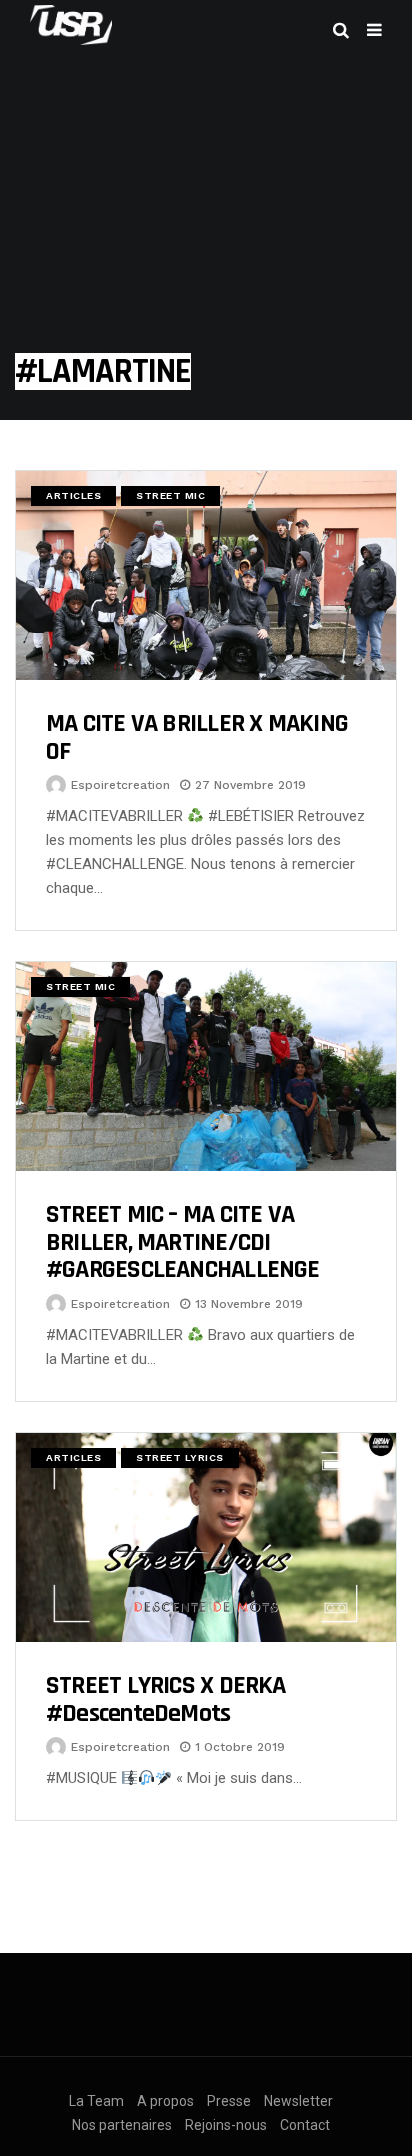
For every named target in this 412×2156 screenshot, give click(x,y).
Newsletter (298, 2101)
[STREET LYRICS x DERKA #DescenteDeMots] (206, 1537)
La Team (96, 2101)
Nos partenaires (122, 2125)
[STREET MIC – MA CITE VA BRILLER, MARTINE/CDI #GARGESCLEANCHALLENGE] (206, 1066)
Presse (229, 2101)
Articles (73, 495)
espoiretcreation (120, 785)
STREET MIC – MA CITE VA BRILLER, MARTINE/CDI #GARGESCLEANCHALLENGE (183, 1242)
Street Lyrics (180, 1457)
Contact (305, 2125)
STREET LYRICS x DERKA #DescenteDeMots (166, 1699)
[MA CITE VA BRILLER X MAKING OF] (206, 575)
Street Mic (170, 495)
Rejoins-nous (226, 2125)
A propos (165, 2101)
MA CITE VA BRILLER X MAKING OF (197, 737)
